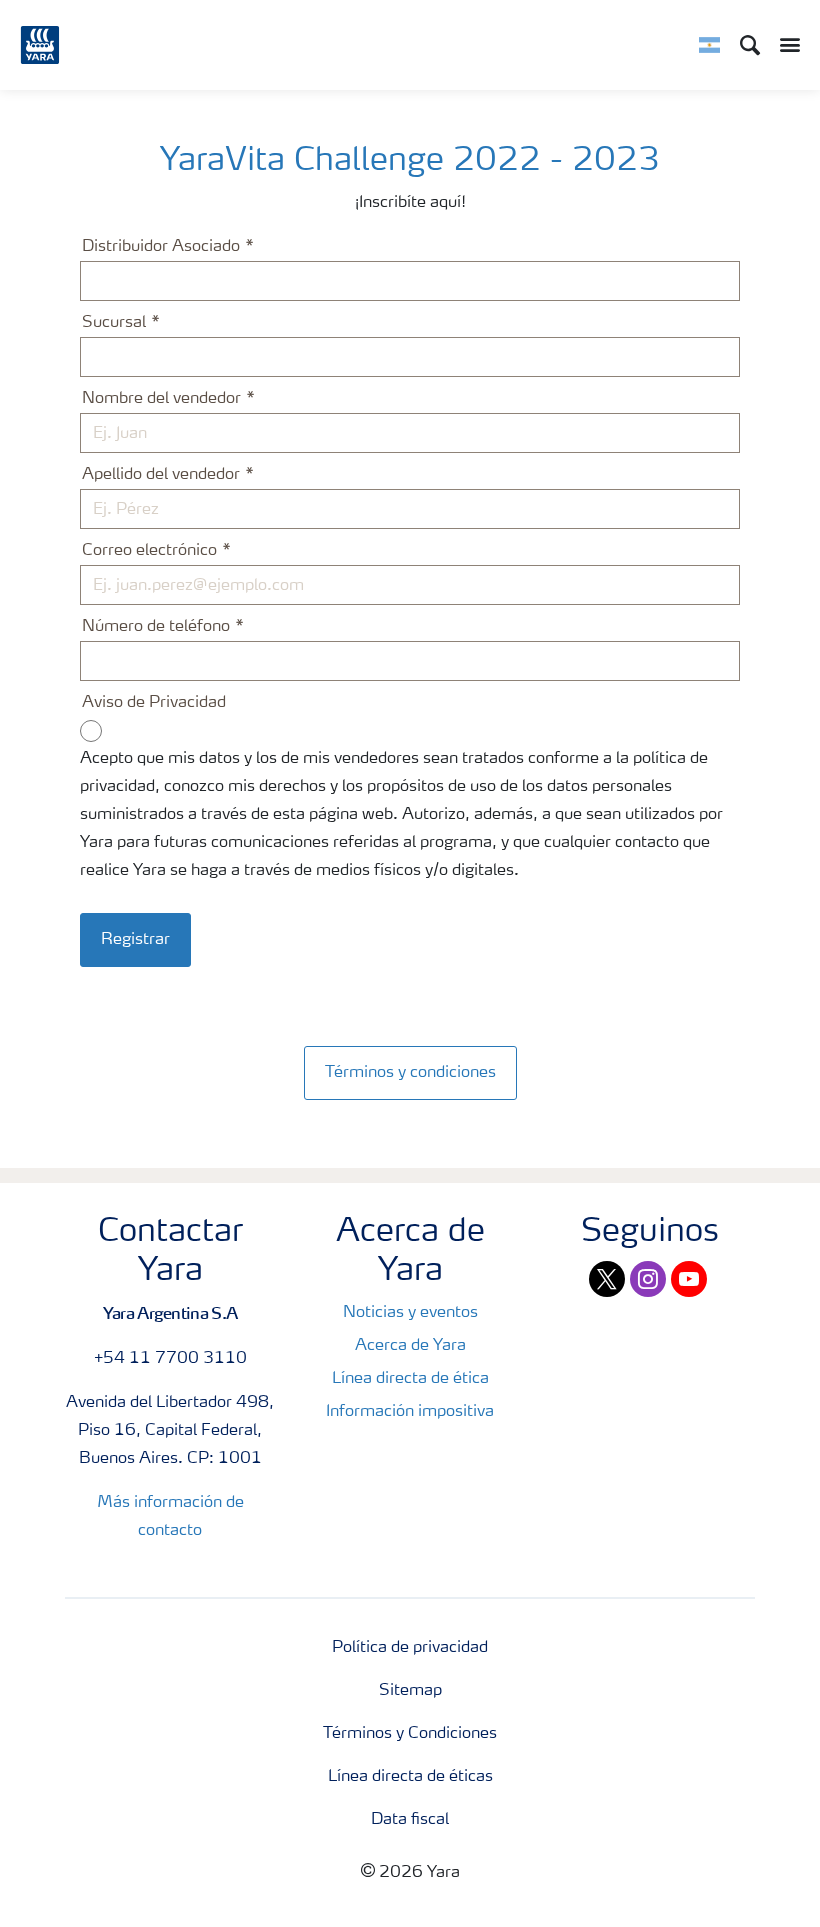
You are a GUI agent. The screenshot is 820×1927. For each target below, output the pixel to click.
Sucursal (114, 323)
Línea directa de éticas (410, 1777)
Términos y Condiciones (410, 1734)
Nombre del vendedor (161, 399)
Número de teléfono (156, 627)
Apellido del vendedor (161, 475)
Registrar (135, 940)
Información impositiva (410, 1412)
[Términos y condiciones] (410, 1052)
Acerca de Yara (410, 1346)
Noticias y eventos (410, 1313)
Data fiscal (410, 1820)
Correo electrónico (149, 551)
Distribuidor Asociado (161, 247)
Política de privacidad (410, 1648)
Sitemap (410, 1691)
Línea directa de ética (410, 1379)
